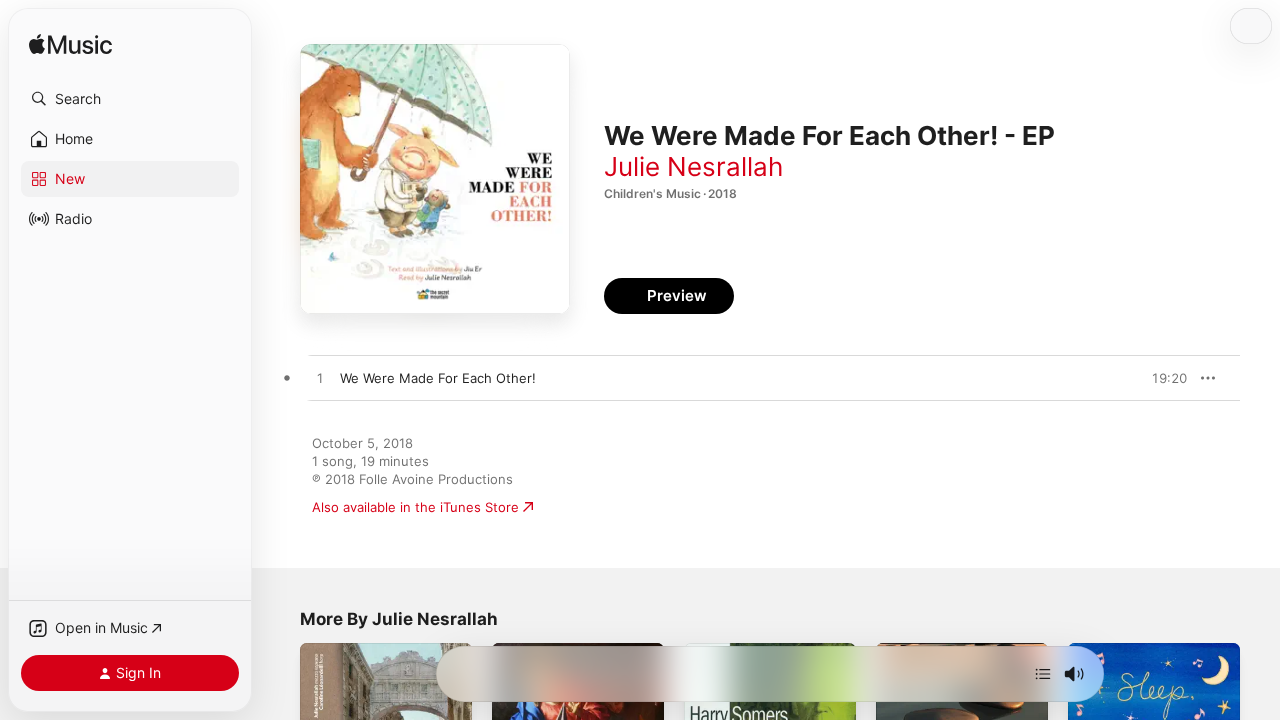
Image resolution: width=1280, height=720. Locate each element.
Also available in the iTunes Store (415, 507)
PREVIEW (1165, 378)
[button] (130, 99)
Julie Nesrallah (693, 166)
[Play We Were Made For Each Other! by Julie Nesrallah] (320, 379)
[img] (70, 45)
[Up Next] (1043, 674)
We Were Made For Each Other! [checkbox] (438, 378)
